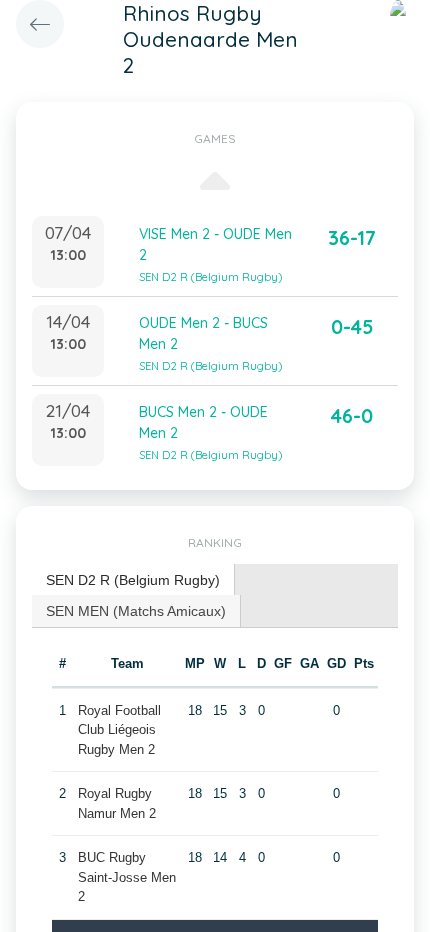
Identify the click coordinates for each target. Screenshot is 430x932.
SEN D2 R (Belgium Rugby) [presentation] (133, 580)
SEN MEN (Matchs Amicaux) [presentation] (136, 611)
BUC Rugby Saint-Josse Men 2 (127, 877)
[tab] (133, 580)
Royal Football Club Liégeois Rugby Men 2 (119, 730)
